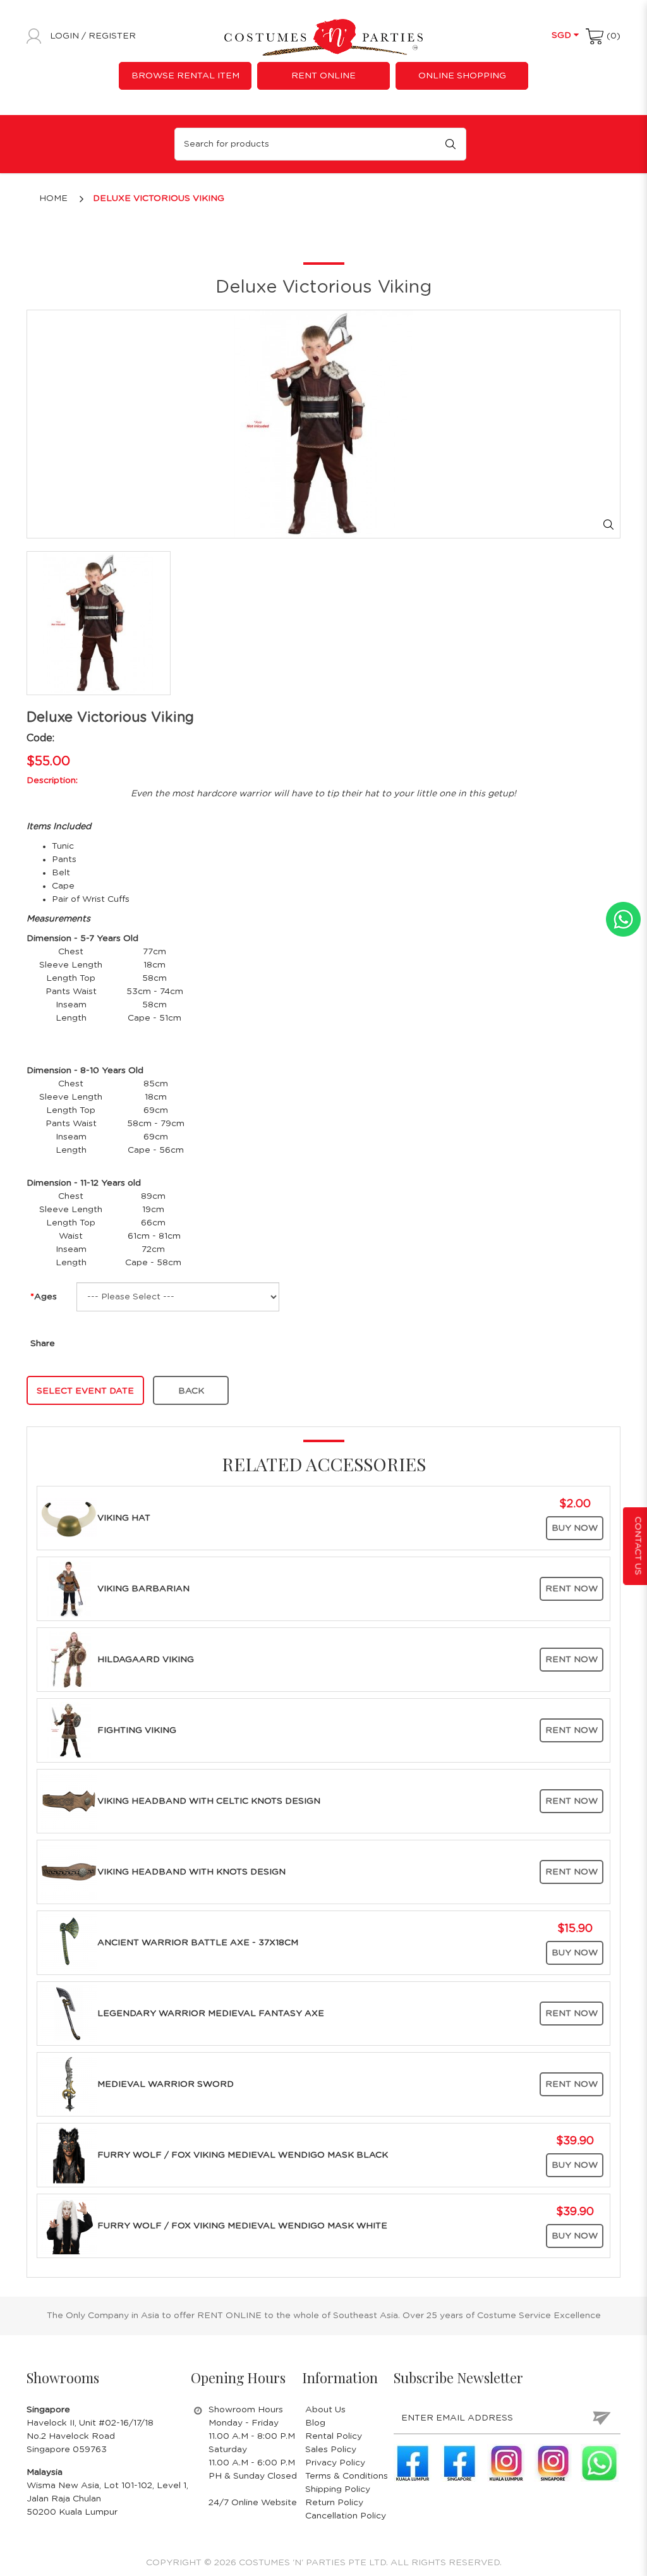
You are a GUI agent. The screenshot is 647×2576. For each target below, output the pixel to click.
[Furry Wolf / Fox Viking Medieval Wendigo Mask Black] (69, 2155)
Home (53, 198)
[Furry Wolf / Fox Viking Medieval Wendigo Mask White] (69, 2226)
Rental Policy (334, 2436)
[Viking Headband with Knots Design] (69, 1872)
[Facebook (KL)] (413, 2463)
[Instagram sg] (553, 2463)
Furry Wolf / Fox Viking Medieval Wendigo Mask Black (243, 2155)
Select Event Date (85, 1391)
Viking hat (124, 1518)
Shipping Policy (338, 2489)
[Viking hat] (69, 1518)
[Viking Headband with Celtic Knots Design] (69, 1801)
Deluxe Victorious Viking (159, 198)
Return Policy (334, 2503)
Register (112, 36)
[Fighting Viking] (69, 1730)
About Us (325, 2410)
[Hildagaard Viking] (69, 1660)
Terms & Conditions (347, 2476)
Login (66, 36)
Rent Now (571, 1589)
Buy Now (575, 1528)
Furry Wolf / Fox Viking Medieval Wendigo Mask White (242, 2226)
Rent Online (323, 76)
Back (191, 1391)
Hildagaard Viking (146, 1660)
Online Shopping (462, 76)
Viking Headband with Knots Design (191, 1872)
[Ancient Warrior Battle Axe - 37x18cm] (69, 1943)
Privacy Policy (335, 2463)
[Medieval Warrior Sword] (69, 2084)
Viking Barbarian (143, 1589)
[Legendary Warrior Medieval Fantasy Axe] (69, 2014)
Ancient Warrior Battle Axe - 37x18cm (198, 1943)
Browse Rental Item (185, 76)
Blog (315, 2423)
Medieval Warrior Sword (166, 2084)
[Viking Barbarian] (69, 1589)
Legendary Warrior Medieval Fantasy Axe (211, 2014)
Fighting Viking (137, 1730)
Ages (45, 1297)
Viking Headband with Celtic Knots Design (209, 1801)
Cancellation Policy (346, 2516)
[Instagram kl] (506, 2463)
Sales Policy (331, 2450)
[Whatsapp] (600, 2463)
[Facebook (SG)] (459, 2463)
